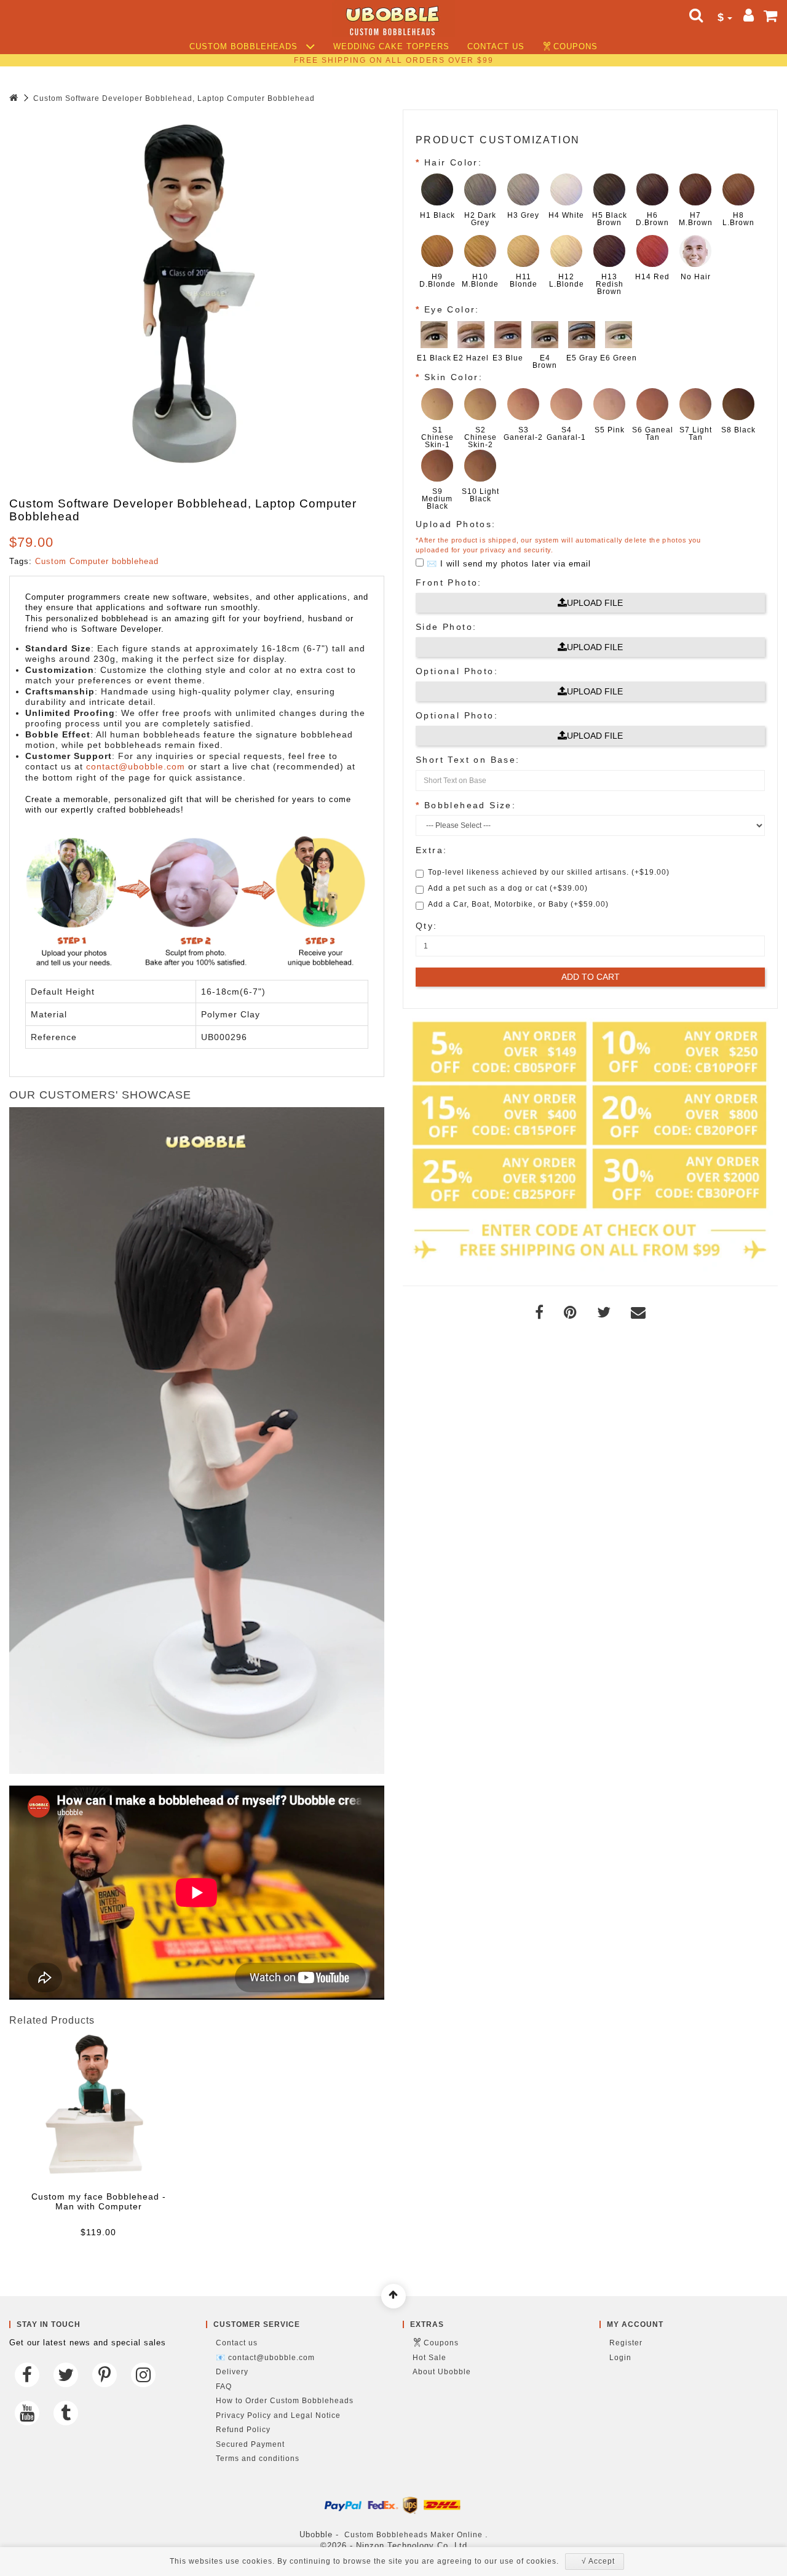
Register (626, 2343)
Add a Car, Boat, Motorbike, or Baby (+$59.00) (518, 904)
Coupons (575, 47)
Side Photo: (446, 627)
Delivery (232, 2372)
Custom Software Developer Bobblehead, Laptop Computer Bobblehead (174, 98)
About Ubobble (442, 2372)
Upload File (595, 603)
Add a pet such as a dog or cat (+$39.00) (508, 888)
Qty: (427, 926)
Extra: (431, 850)
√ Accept (598, 2561)
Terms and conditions (258, 2459)
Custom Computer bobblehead (97, 561)
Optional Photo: (457, 671)
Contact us (496, 47)
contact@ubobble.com (136, 766)
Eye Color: (452, 309)
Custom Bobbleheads (245, 47)
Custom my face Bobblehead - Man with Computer (99, 2201)
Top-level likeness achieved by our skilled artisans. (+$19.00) (549, 872)
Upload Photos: (456, 524)
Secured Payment (250, 2444)
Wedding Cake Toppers (391, 47)
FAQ (224, 2387)
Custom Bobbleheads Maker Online (413, 2535)
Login (620, 2358)
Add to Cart (591, 977)
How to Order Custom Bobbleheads (285, 2401)
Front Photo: (449, 582)
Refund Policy (243, 2430)
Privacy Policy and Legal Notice (278, 2415)
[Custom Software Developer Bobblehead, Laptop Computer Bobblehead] (194, 294)
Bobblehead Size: (470, 805)
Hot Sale (429, 2358)
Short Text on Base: (468, 760)
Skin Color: (453, 377)
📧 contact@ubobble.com (265, 2358)
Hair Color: (453, 162)
